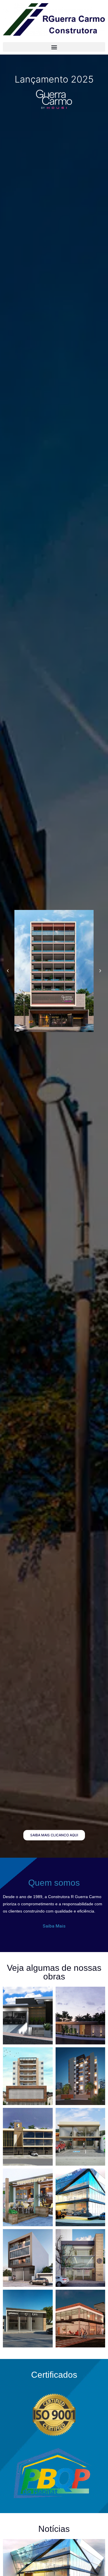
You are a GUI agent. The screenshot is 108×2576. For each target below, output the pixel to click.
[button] (54, 47)
